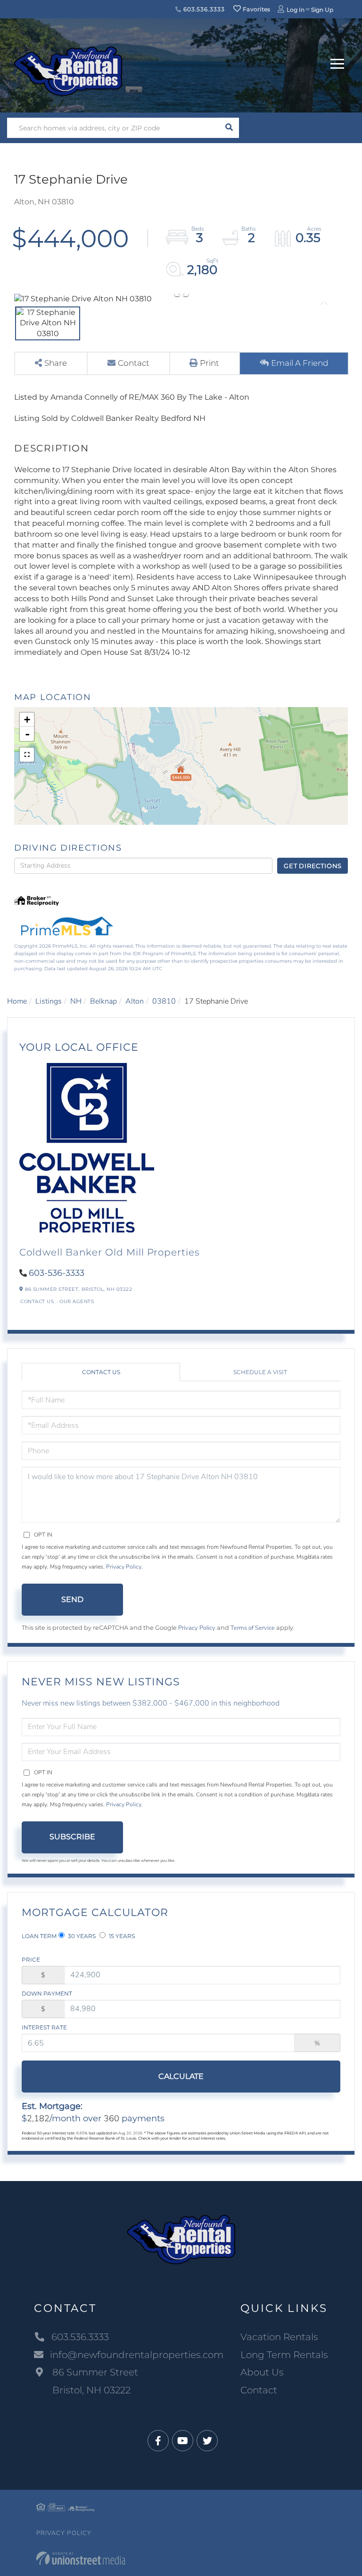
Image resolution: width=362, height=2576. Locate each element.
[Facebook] (158, 2441)
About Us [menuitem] (262, 2372)
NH (76, 1001)
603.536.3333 (203, 9)
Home (17, 1001)
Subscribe (72, 1837)
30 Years (81, 1936)
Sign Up (322, 10)
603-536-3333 (57, 1273)
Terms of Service (253, 1628)
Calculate (181, 2076)
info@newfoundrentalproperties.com (137, 2355)
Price (31, 1960)
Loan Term (39, 1936)
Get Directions (313, 866)
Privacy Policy (124, 1567)
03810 (164, 1001)
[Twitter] (207, 2441)
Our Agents (77, 1301)
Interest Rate (44, 2027)
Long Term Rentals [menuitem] (284, 2355)
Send (72, 1599)
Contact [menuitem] (259, 2390)
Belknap (103, 1001)
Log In (296, 10)
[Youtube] (183, 2441)
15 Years (121, 1936)
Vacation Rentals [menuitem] (279, 2337)
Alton (135, 1001)
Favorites (256, 9)
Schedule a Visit (260, 1372)
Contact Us (37, 1301)
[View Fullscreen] (27, 755)
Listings (49, 1001)
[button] (229, 128)
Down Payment (47, 1993)
